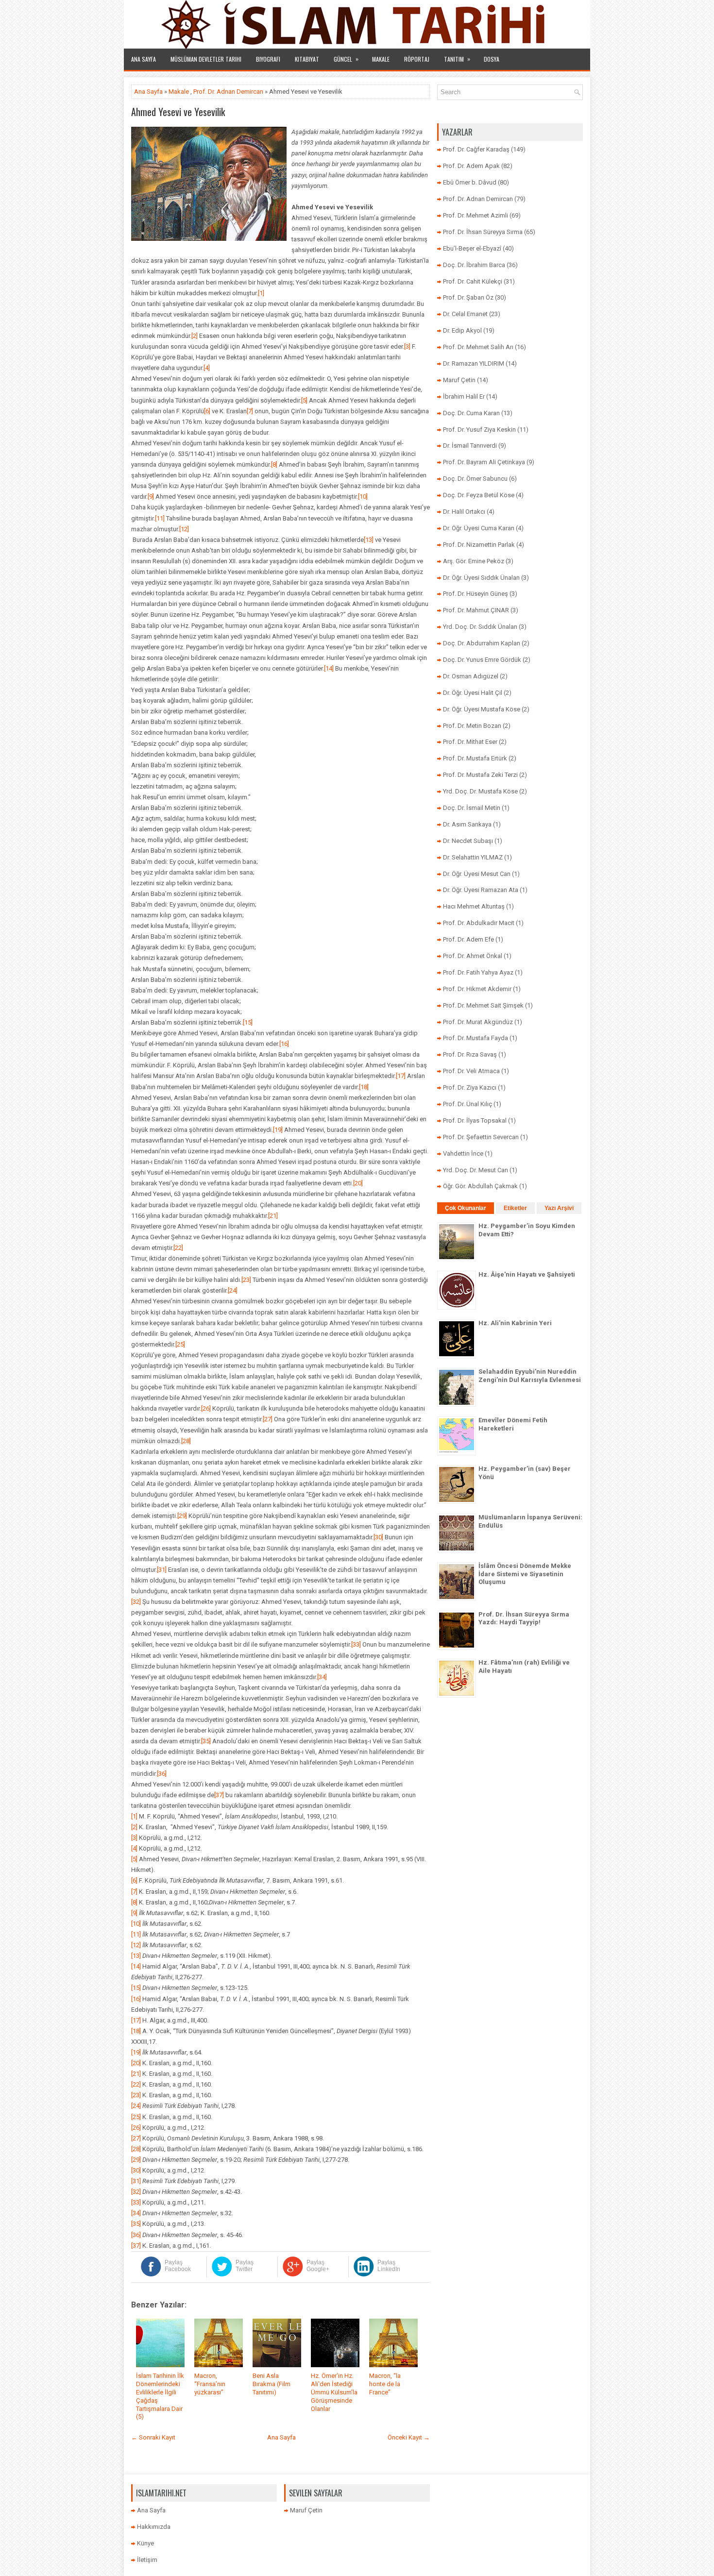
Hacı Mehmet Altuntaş (474, 906)
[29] (182, 1516)
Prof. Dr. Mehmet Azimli (476, 215)
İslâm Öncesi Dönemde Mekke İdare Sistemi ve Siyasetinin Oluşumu (525, 1574)
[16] (284, 1044)
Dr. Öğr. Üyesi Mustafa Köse (482, 709)
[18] (364, 1087)
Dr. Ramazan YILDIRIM (474, 363)
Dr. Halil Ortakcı (464, 512)
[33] (356, 1644)
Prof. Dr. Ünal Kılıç (467, 1104)
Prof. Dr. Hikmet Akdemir (477, 989)
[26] (206, 1408)
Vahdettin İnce (463, 1153)
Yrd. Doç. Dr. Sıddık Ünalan (480, 627)
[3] (407, 346)
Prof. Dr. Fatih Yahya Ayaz (478, 972)
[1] (261, 293)
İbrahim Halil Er (464, 396)
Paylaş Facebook (178, 2266)
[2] (195, 336)
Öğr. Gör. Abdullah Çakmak (480, 1186)
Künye (145, 2543)
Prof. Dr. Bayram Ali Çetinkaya (484, 462)
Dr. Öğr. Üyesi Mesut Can (477, 874)
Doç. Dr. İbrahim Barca (474, 265)
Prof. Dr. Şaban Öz (468, 297)
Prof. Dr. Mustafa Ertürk (475, 758)
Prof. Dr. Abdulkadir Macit (479, 923)
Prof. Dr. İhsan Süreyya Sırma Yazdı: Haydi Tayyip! (524, 1618)
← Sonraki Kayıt (153, 2437)
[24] (233, 1290)
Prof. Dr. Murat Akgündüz (478, 1022)
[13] (369, 540)
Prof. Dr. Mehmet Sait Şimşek (483, 1005)
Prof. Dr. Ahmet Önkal (473, 956)
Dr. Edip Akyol (462, 330)
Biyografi (268, 59)
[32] (136, 1602)
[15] (248, 1022)
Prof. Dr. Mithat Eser (470, 742)
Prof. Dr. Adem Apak (471, 166)
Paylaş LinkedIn (389, 2266)
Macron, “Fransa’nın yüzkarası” (210, 2384)
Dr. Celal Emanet (465, 314)
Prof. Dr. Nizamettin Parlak (479, 545)
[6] (207, 411)
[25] (180, 1344)
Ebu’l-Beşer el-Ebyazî (472, 248)
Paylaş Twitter (245, 2266)
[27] (268, 1419)
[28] (186, 1441)
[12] (184, 529)
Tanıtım (457, 59)
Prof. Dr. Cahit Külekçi (473, 281)
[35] (206, 1741)
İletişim (147, 2560)
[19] (278, 1130)
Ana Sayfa (144, 59)
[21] (273, 1216)
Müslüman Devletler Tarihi (206, 59)
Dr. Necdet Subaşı (468, 841)
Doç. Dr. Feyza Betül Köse (479, 495)
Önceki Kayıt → (409, 2437)
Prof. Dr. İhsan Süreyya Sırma (483, 232)
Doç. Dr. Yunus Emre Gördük (482, 660)
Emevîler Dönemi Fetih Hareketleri (513, 1424)
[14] (329, 668)
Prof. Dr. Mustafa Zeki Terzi (480, 775)
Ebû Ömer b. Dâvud (470, 182)
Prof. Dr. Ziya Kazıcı (470, 1087)
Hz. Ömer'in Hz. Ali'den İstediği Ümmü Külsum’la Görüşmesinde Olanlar (334, 2392)
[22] (178, 1248)
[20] (358, 1183)
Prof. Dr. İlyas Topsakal (475, 1120)
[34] (322, 1677)
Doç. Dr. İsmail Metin (472, 808)
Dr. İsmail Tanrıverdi (470, 446)
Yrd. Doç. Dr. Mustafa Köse (480, 791)
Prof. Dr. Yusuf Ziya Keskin (479, 429)
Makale (381, 59)
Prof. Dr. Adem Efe (468, 939)
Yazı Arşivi (559, 1208)
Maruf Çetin (459, 380)
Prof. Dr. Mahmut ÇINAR (476, 610)
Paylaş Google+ (318, 2266)
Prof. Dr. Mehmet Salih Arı (478, 347)
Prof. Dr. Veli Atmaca (471, 1071)
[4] (207, 368)
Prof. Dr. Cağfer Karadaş (476, 149)
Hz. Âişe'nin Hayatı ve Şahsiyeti (527, 1274)
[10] (363, 497)
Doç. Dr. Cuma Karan (471, 413)
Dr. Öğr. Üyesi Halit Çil (473, 693)
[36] (162, 1774)
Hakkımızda (154, 2527)
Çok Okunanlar (466, 1208)
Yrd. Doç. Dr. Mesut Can (476, 1170)
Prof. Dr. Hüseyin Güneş (476, 594)
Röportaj (417, 59)
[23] (246, 1280)
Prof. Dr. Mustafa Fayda (476, 1038)
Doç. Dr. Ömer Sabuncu (475, 479)
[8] (274, 464)
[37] (219, 1795)
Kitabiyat (307, 59)
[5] (304, 400)
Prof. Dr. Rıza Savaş (470, 1054)
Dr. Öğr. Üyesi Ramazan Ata (481, 890)
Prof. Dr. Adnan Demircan (228, 92)
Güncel (346, 59)
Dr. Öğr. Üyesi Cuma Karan (479, 528)
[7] (250, 411)
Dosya (492, 59)
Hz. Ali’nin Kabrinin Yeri (515, 1323)
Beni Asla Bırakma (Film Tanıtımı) (272, 2384)
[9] (151, 497)
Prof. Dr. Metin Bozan (472, 726)
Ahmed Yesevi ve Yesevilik (178, 112)
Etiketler (515, 1208)
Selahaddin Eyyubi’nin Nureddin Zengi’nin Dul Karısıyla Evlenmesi (530, 1376)
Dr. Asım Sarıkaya (467, 824)
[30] (378, 1537)
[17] (401, 1076)
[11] (160, 518)
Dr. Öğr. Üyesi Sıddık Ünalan (481, 578)
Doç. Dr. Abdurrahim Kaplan (482, 643)
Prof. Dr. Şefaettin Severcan (481, 1137)
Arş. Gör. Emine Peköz (474, 561)
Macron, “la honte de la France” (385, 2384)
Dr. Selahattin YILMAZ (473, 857)
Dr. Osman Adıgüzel (471, 676)
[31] (162, 1570)
